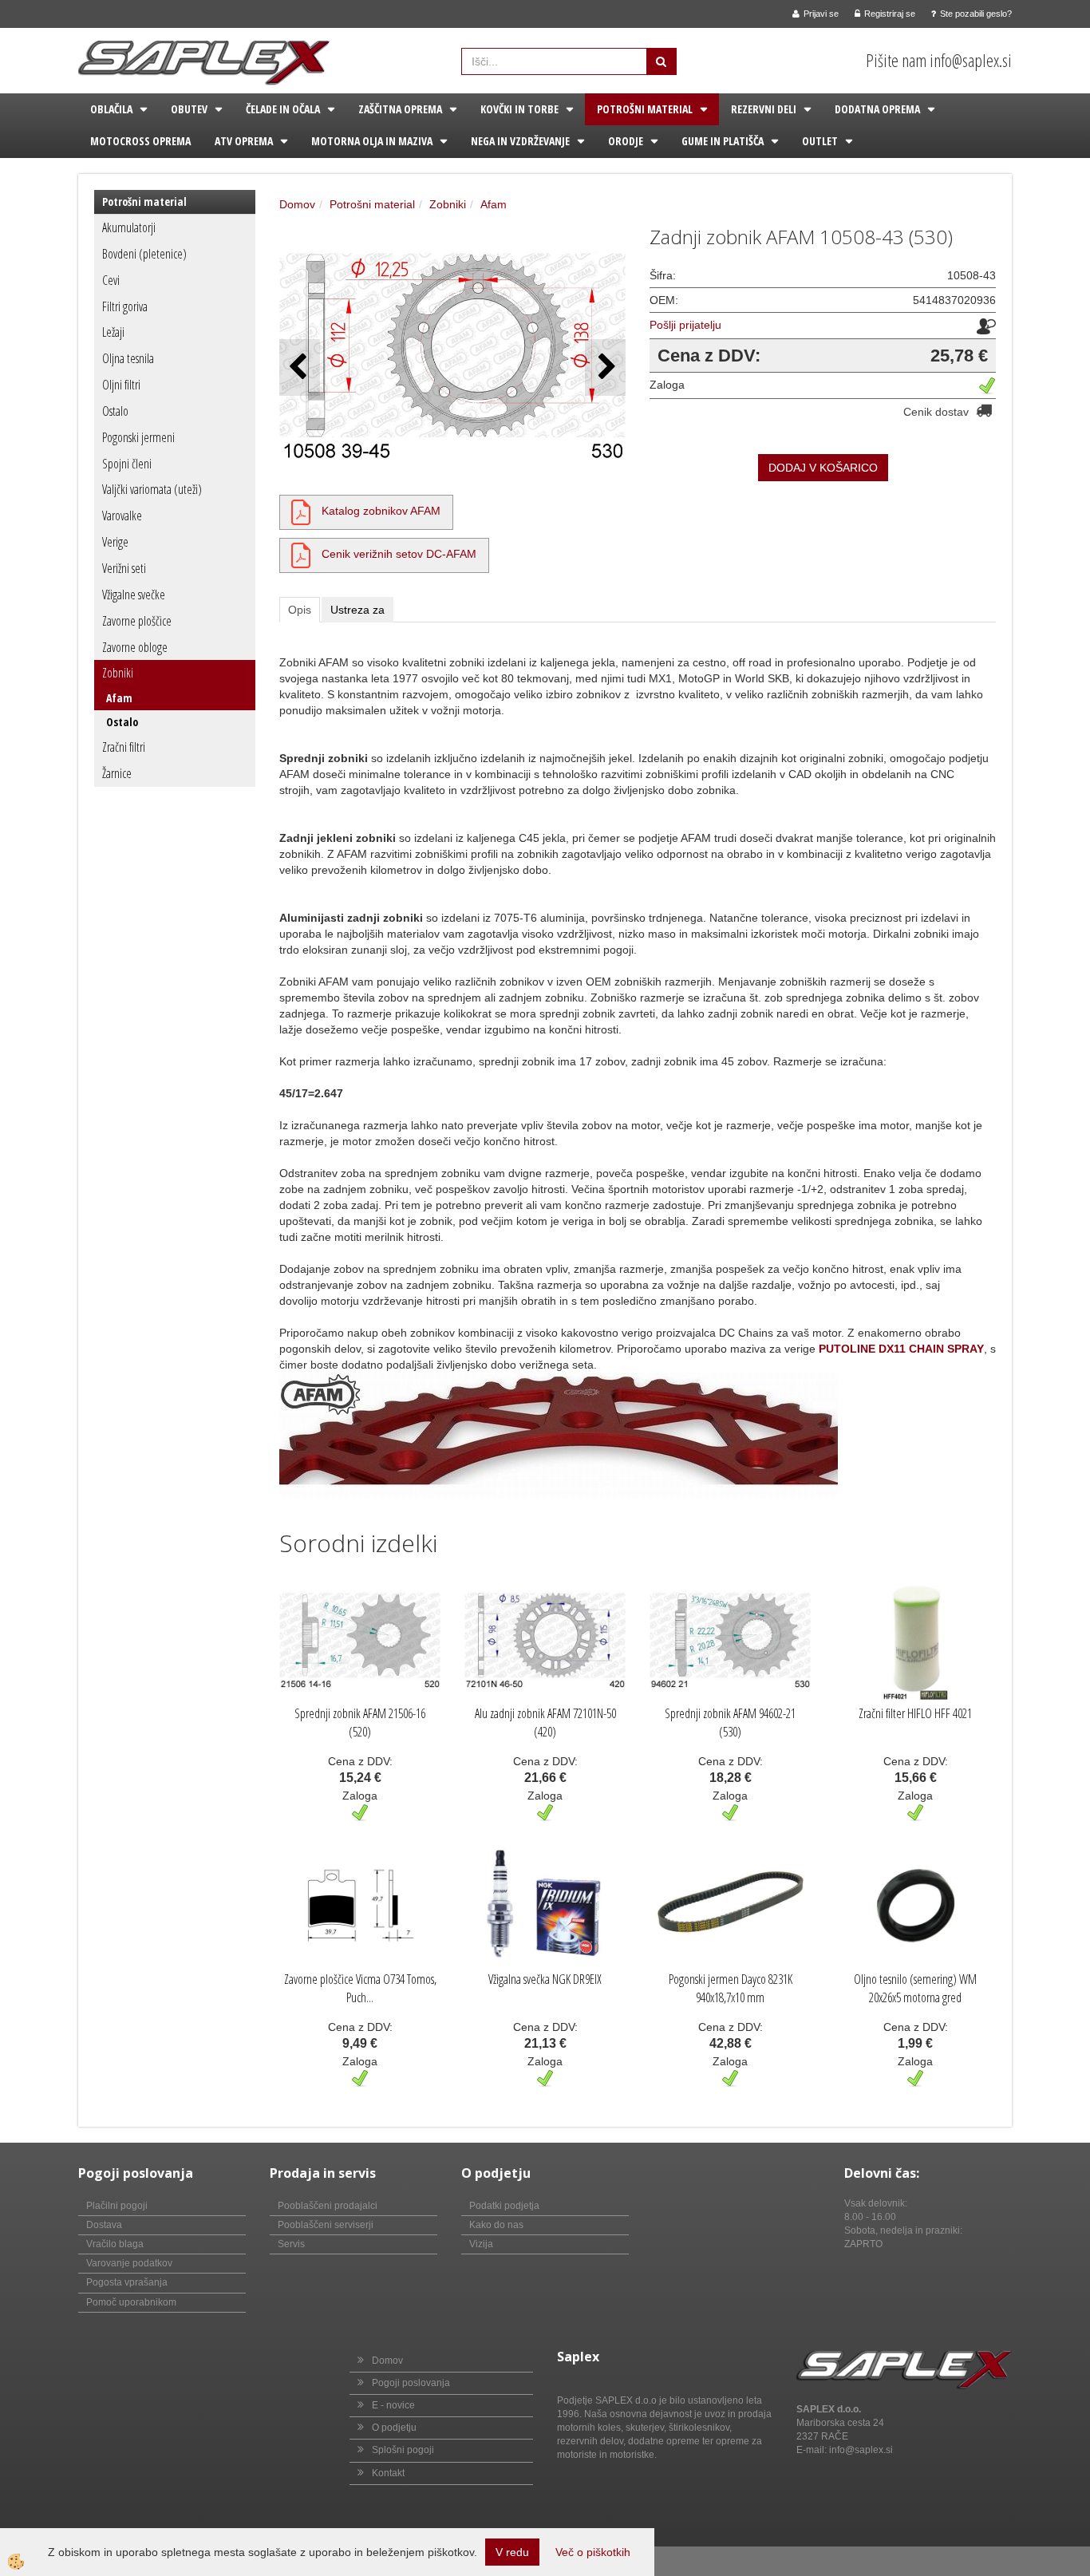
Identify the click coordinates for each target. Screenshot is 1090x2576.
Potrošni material (645, 109)
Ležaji (113, 332)
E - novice (393, 2405)
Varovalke (122, 516)
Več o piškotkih (593, 2552)
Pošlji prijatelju (685, 325)
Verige (115, 542)
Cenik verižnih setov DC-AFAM (399, 554)
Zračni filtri (124, 747)
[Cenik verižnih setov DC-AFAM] (301, 554)
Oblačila (111, 109)
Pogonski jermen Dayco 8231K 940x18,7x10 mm (731, 1988)
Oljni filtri (121, 385)
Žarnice (117, 773)
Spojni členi (127, 464)
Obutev (189, 109)
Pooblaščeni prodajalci (328, 2206)
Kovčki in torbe (519, 109)
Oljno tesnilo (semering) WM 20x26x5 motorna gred (915, 1988)
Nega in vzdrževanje (520, 141)
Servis (291, 2244)
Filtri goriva (125, 306)
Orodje (626, 141)
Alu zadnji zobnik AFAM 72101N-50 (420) (545, 1723)
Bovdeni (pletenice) (144, 254)
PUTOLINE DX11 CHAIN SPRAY (901, 1349)
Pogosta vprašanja (127, 2282)
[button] (605, 367)
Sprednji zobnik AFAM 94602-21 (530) (730, 1723)
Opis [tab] (300, 610)
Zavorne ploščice (137, 621)
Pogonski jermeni (138, 437)
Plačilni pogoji (117, 2206)
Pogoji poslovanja (411, 2383)
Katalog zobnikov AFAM (381, 511)
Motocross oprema (140, 141)
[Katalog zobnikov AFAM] (301, 511)
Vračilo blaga (115, 2244)
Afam (119, 698)
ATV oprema (244, 141)
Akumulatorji (129, 227)
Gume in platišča (723, 141)
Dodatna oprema (877, 109)
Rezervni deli (764, 109)
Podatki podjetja (504, 2206)
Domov (297, 204)
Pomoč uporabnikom (131, 2302)
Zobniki (118, 673)
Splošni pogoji (403, 2450)
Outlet (820, 141)
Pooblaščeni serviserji (326, 2225)
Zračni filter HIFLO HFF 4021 (915, 1713)
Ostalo (115, 411)
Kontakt (388, 2473)
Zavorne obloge (135, 647)
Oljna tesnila (128, 358)
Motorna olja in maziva (372, 141)
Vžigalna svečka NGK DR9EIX (545, 1979)
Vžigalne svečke (134, 595)
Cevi (111, 280)
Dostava (104, 2225)
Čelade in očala (283, 109)
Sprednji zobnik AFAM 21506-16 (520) (360, 1723)
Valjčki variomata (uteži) (152, 489)
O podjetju (394, 2428)
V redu (512, 2552)
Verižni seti (124, 568)
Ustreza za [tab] (357, 610)
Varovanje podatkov (129, 2263)
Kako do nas (496, 2225)
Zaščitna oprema (400, 109)
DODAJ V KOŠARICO (823, 468)
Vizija (481, 2244)
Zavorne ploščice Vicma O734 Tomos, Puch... (360, 1988)
